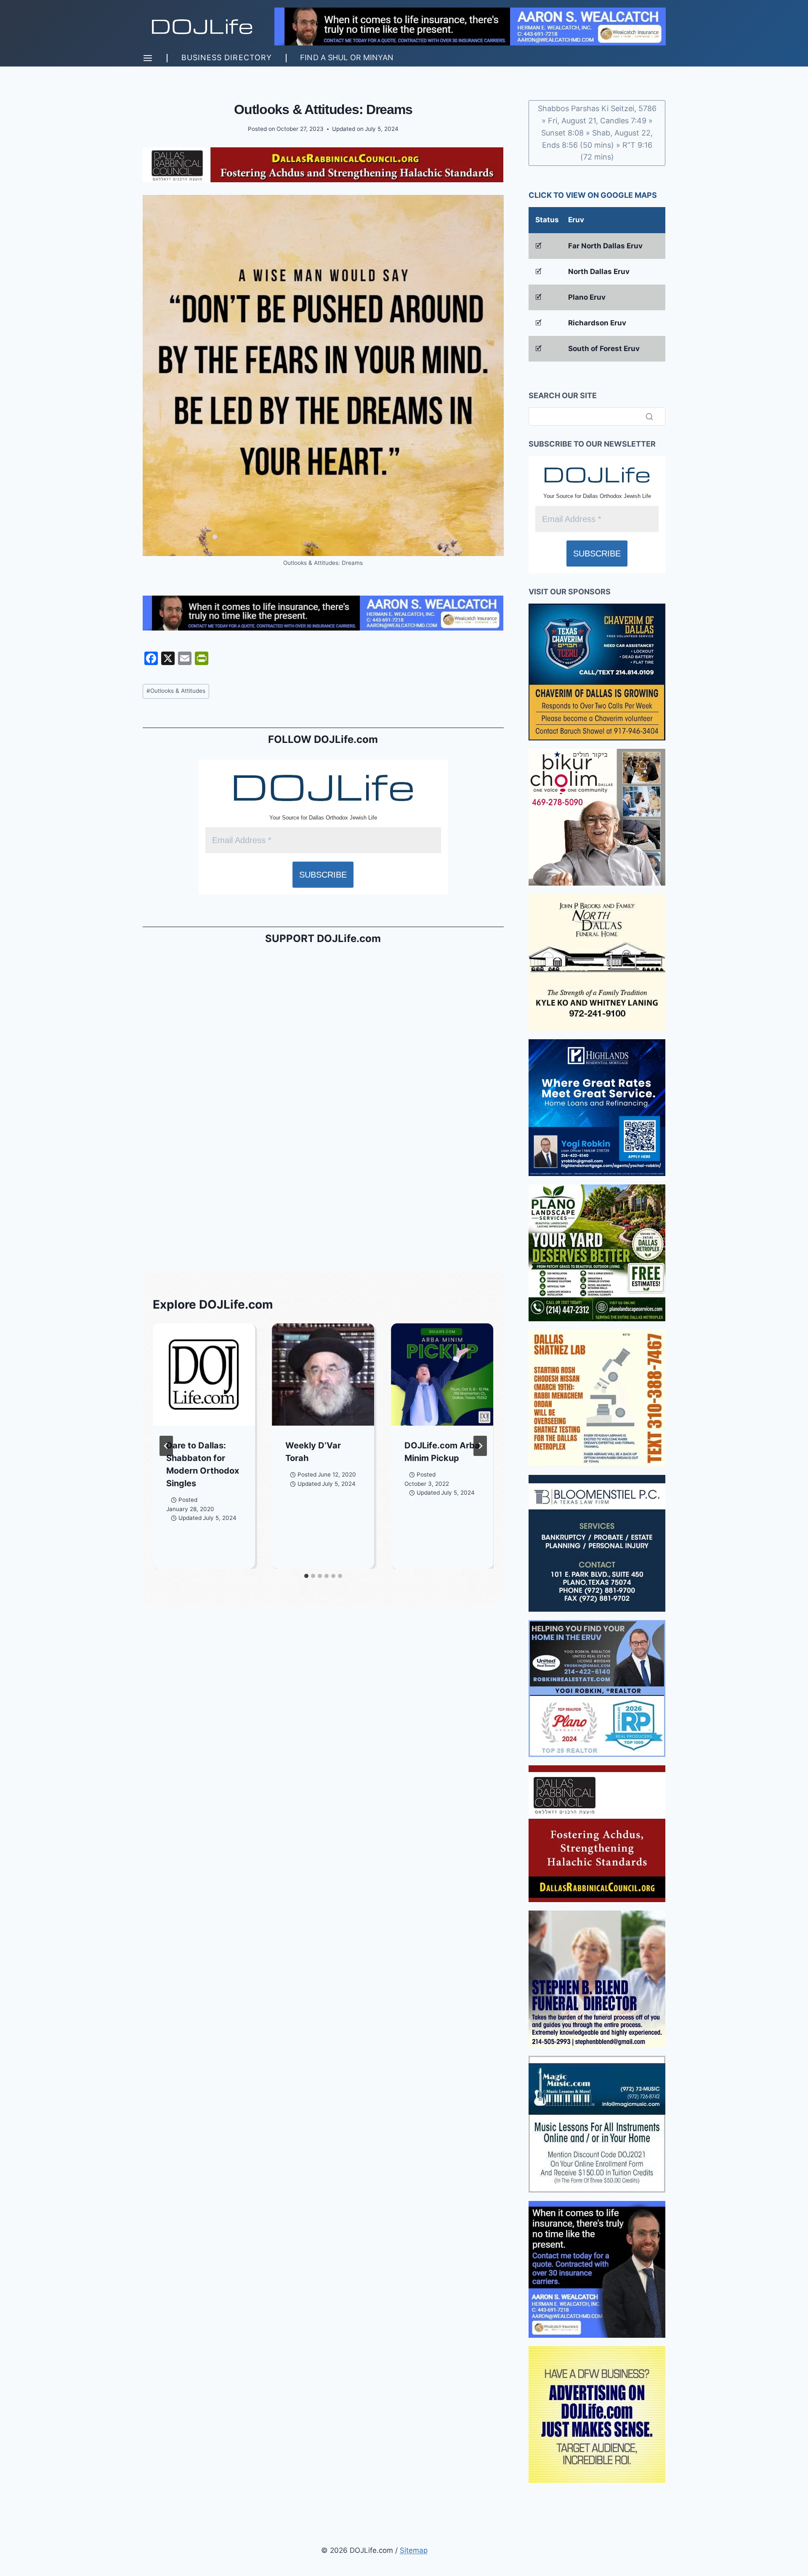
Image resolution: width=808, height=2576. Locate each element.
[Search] (649, 416)
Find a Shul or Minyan (347, 57)
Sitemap (414, 2550)
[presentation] (204, 1374)
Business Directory (227, 57)
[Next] (480, 1446)
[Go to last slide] (166, 1446)
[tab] (306, 1576)
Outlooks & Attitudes (176, 691)
